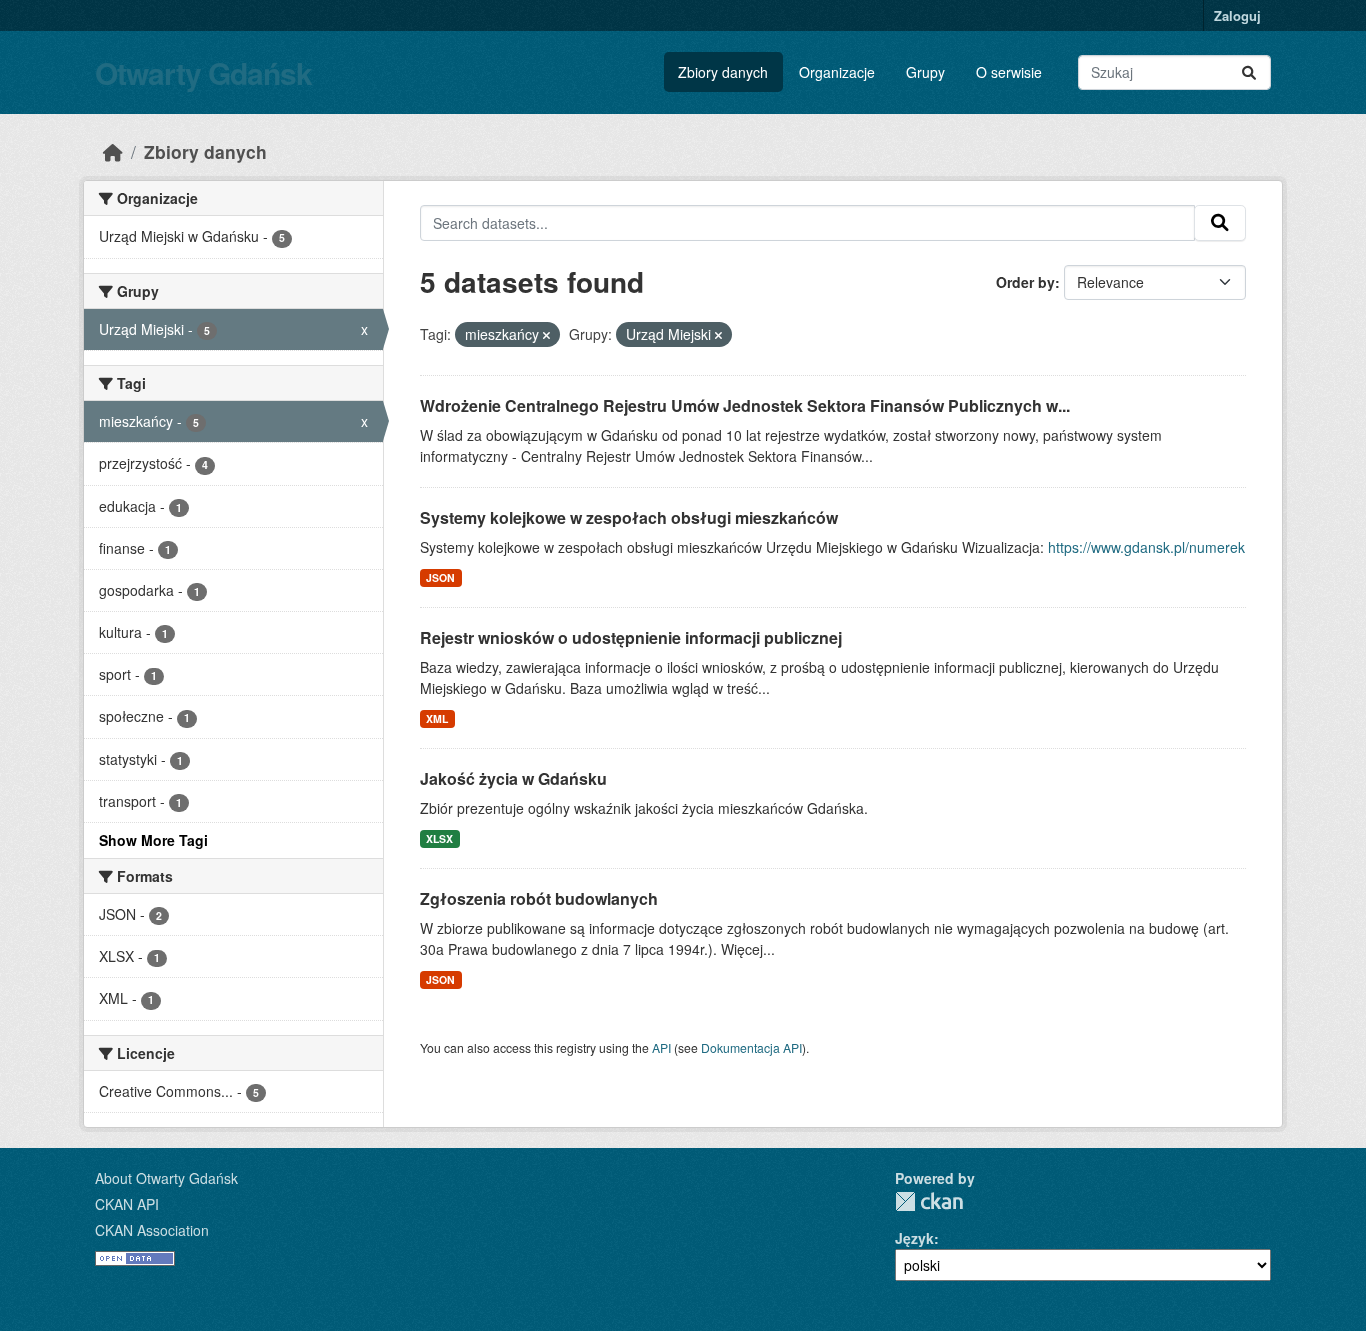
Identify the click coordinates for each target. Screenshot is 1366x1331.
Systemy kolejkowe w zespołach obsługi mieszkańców (629, 517)
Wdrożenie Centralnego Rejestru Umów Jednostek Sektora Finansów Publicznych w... (745, 405)
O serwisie (1009, 72)
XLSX (439, 838)
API (661, 1047)
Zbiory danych (723, 72)
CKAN (929, 1201)
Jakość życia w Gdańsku (513, 778)
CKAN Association (152, 1230)
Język (914, 1238)
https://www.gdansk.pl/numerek (1146, 547)
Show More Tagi (153, 840)
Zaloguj (1237, 15)
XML (437, 718)
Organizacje (837, 72)
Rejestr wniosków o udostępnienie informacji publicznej (631, 637)
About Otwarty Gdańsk (166, 1178)
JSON (440, 577)
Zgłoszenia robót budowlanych (539, 898)
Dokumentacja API (751, 1047)
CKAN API (127, 1204)
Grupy (925, 72)
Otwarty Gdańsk (203, 72)
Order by (1025, 282)
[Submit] (1249, 72)
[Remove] (546, 335)
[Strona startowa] (113, 151)
